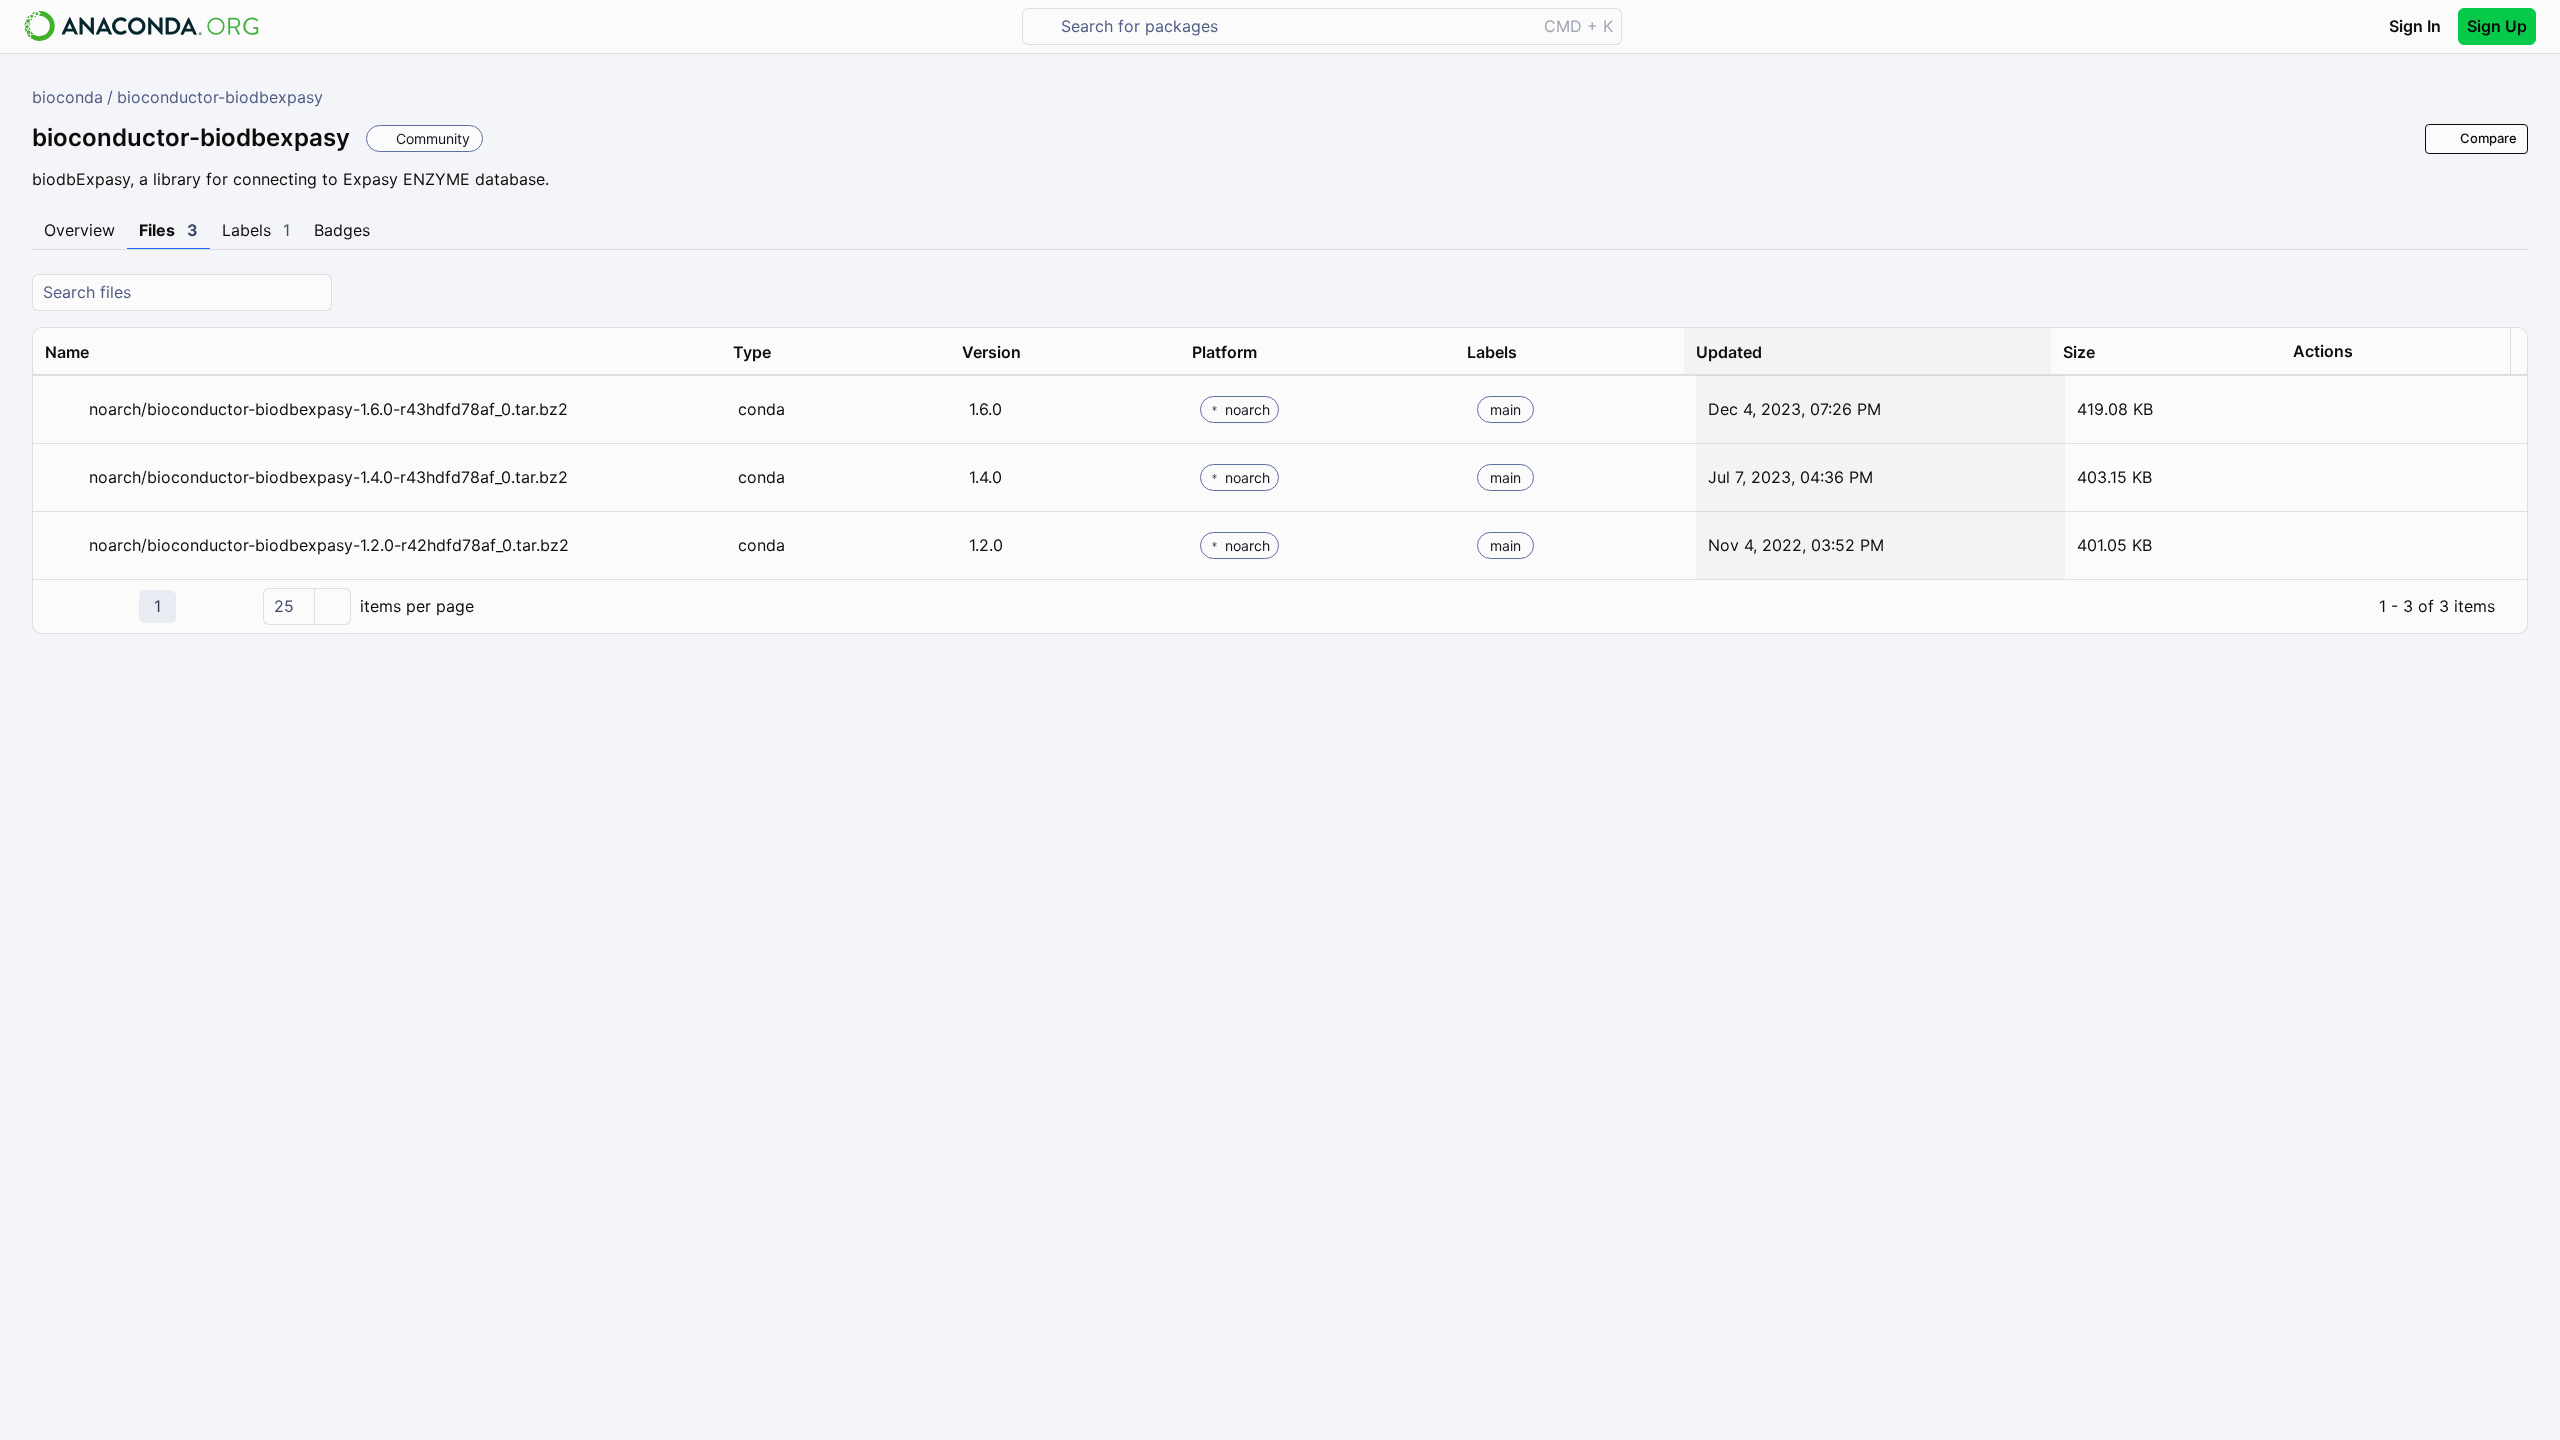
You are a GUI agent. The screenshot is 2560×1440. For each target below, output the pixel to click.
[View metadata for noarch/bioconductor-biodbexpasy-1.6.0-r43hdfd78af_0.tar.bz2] (63, 409)
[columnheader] (377, 352)
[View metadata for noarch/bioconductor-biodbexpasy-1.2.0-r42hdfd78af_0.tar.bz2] (63, 545)
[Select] (332, 606)
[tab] (79, 231)
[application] (1280, 606)
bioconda (67, 97)
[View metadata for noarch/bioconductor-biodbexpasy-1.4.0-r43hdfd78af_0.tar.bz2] (63, 477)
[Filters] (2510, 292)
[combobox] (1293, 26)
